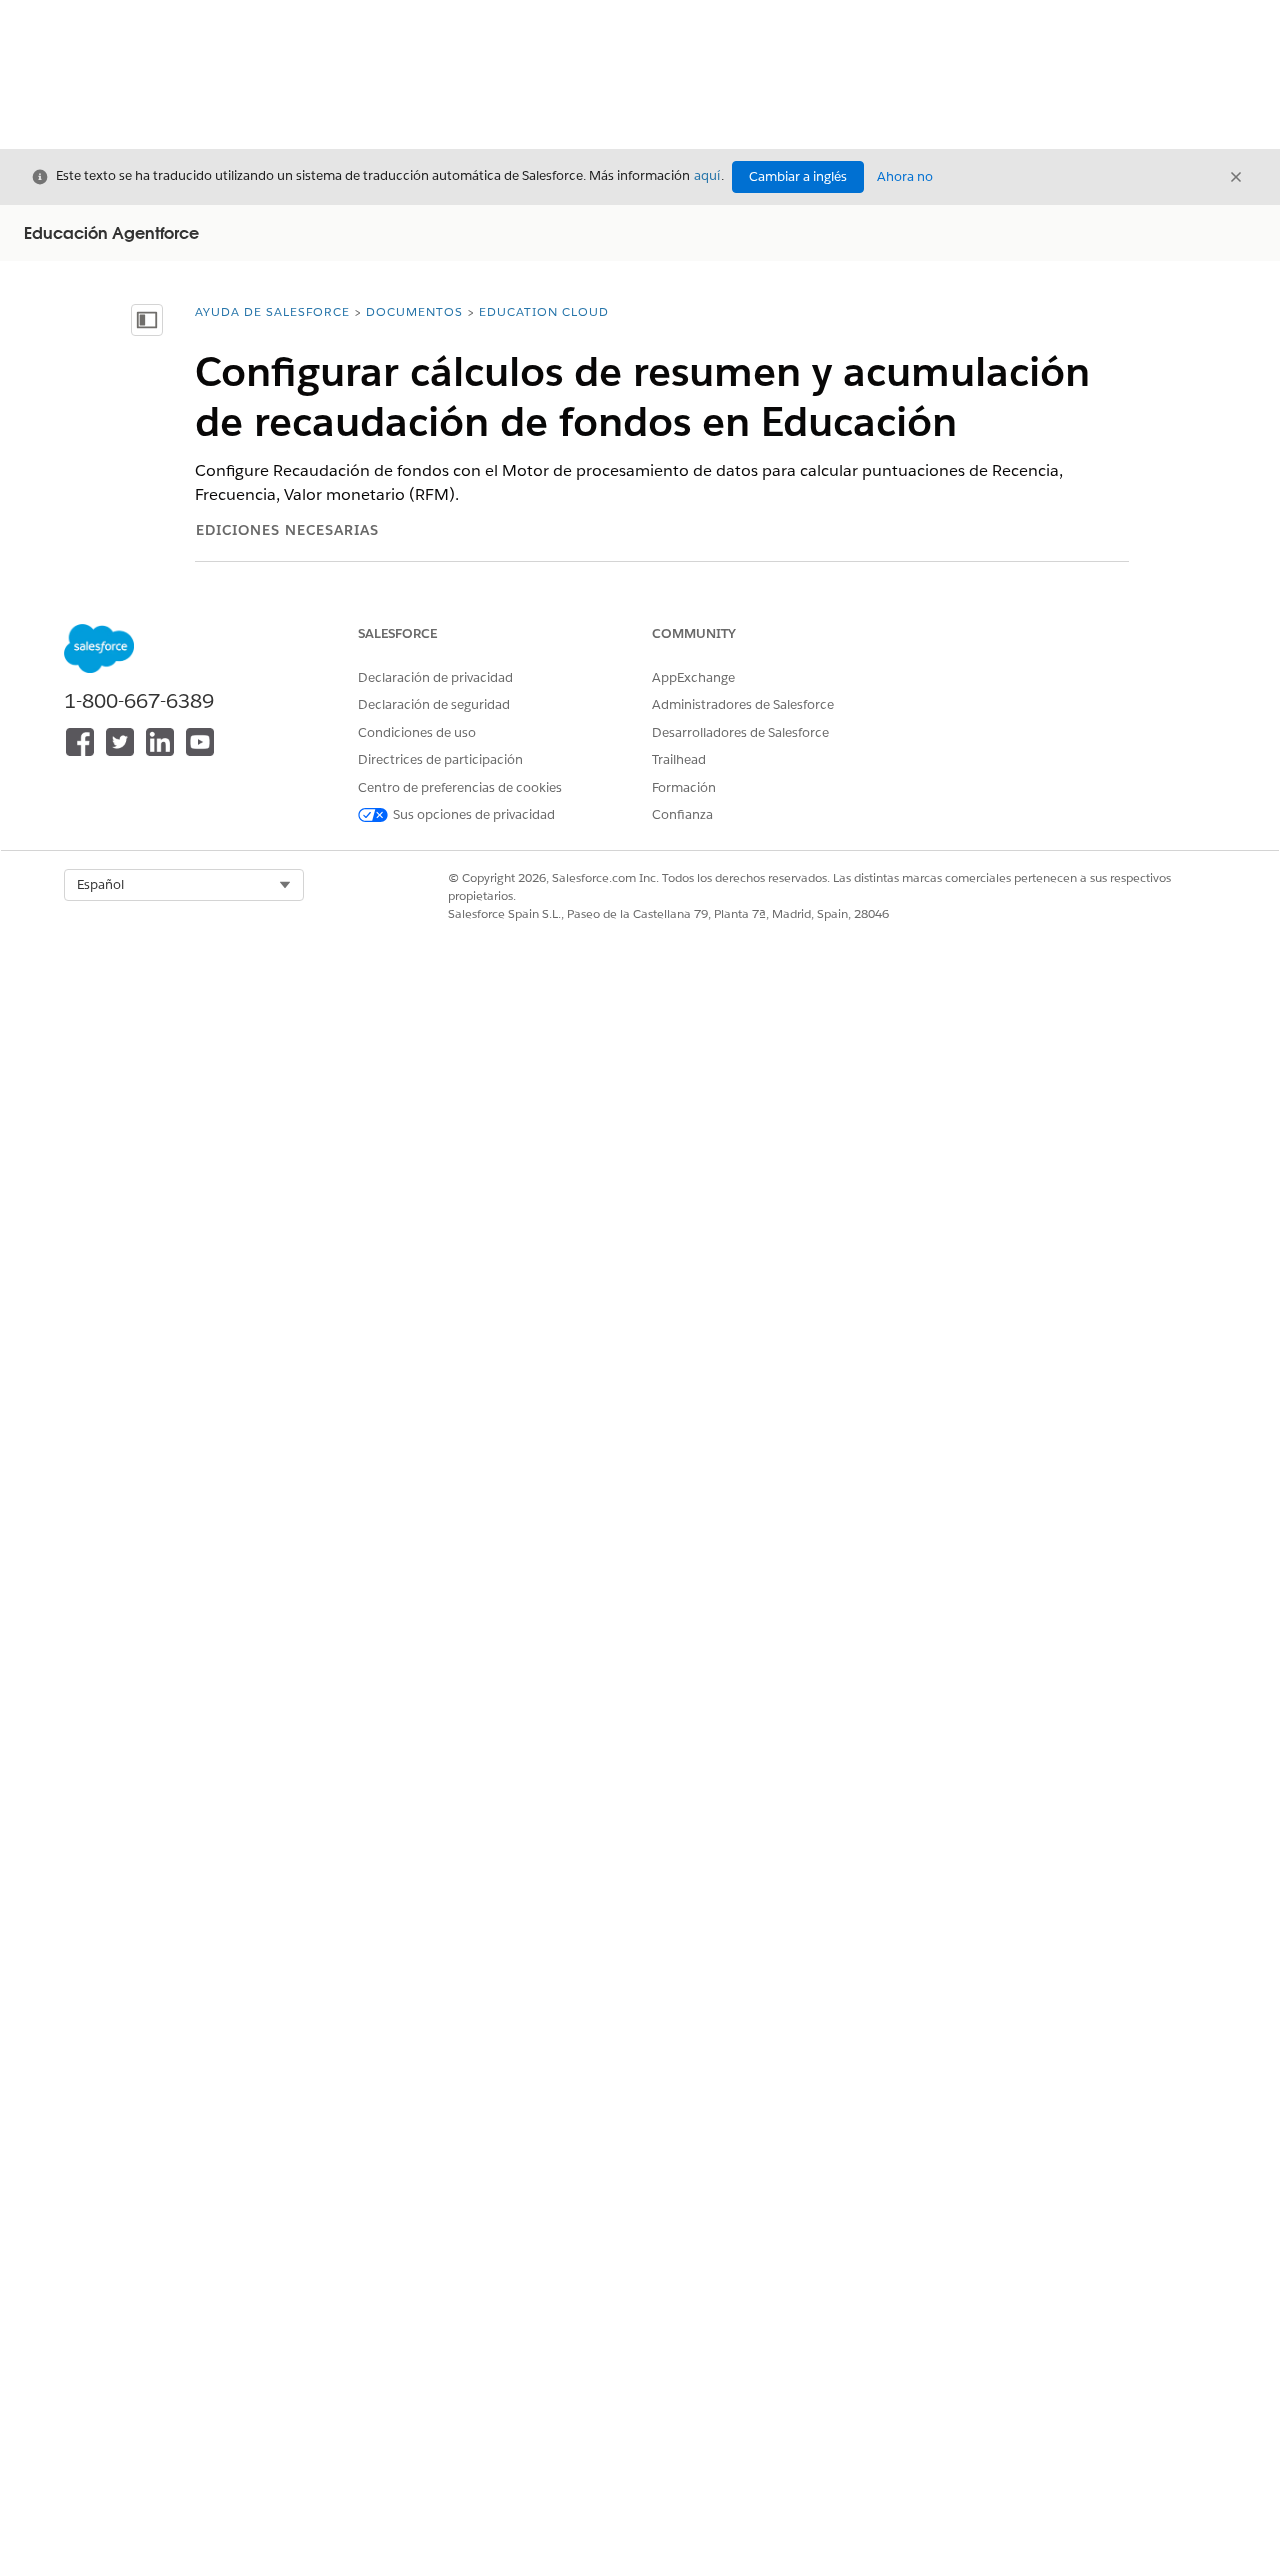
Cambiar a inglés (798, 176)
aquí (707, 175)
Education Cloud (544, 311)
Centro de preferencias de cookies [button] (460, 787)
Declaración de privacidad (435, 677)
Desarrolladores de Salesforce (740, 732)
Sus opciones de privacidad (474, 814)
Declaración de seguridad (434, 704)
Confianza (682, 814)
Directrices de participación (440, 759)
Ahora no (905, 176)
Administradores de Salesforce (743, 704)
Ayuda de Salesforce (272, 311)
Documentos (414, 311)
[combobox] (184, 885)
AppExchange (693, 677)
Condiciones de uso (417, 732)
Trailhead (679, 759)
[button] (184, 885)
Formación (684, 787)
